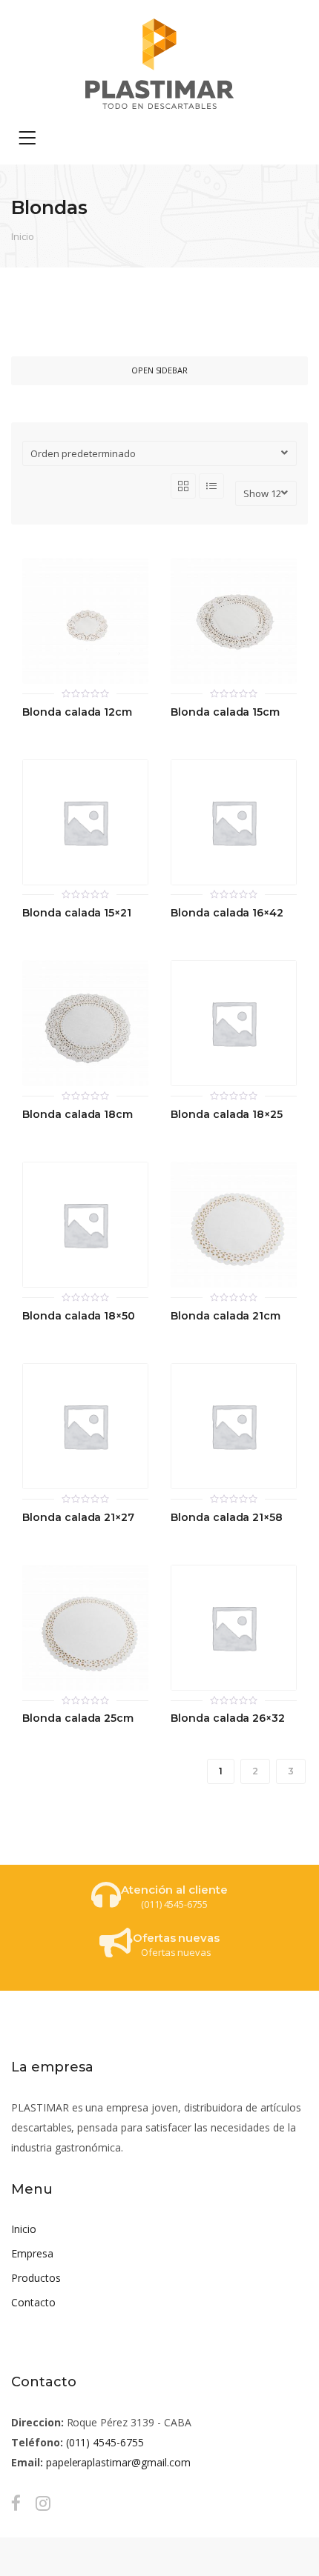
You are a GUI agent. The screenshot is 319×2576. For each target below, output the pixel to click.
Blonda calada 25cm (78, 1718)
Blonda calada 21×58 (227, 1518)
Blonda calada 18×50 (79, 1316)
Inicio (23, 236)
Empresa (32, 2253)
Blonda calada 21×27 (78, 1518)
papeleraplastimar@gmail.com (118, 2462)
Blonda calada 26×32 (228, 1718)
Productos (36, 2278)
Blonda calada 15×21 (77, 913)
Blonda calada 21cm (226, 1316)
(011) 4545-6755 (105, 2442)
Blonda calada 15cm (225, 712)
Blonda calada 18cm (78, 1115)
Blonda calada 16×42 (227, 913)
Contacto (33, 2302)
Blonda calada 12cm (77, 712)
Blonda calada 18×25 (227, 1115)
